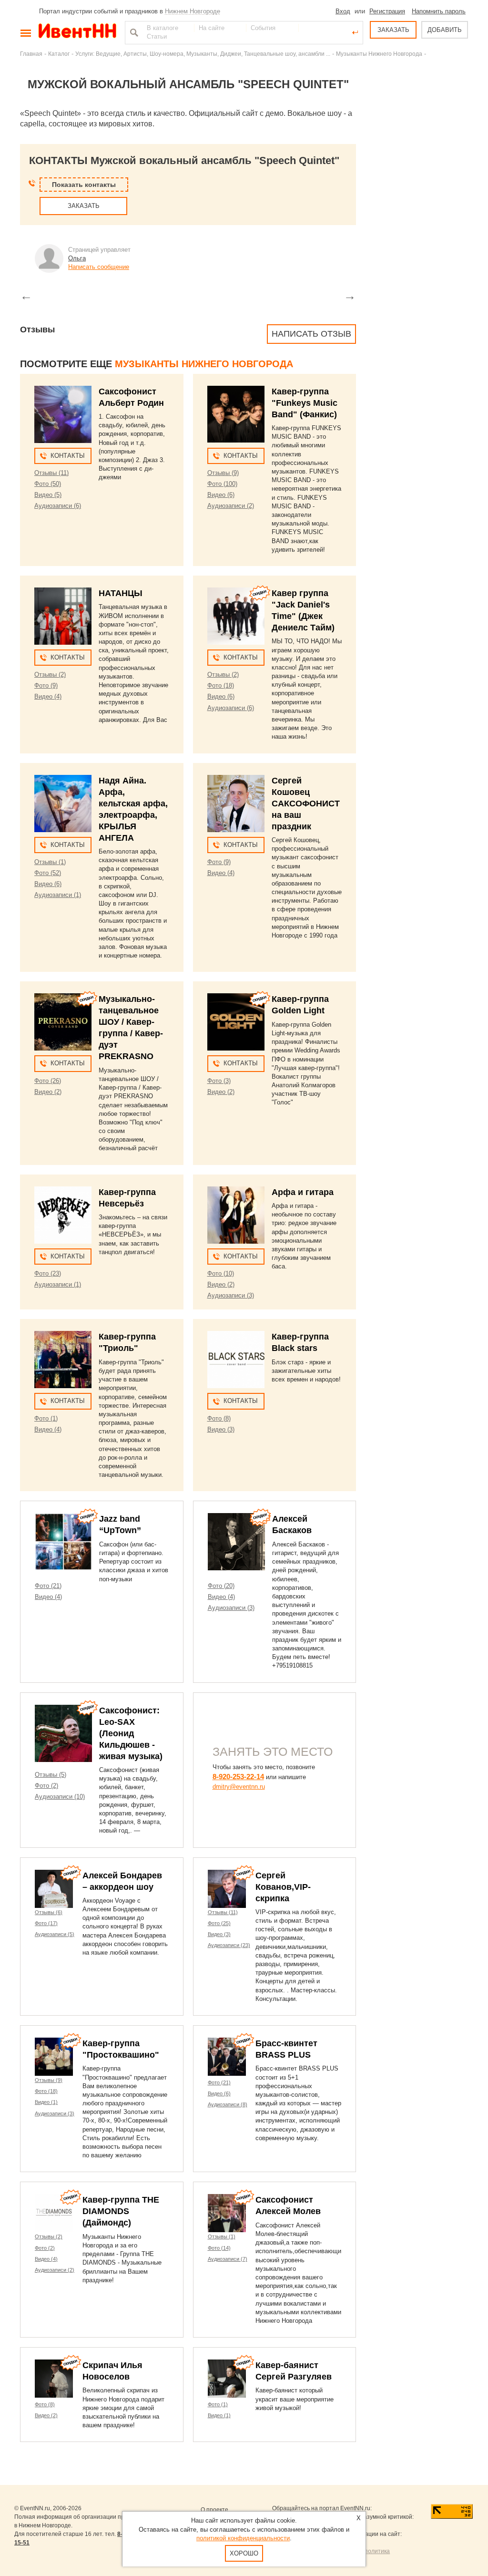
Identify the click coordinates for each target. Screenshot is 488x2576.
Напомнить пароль (439, 11)
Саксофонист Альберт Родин (131, 397)
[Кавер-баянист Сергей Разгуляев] (227, 2379)
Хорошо (244, 2553)
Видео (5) (48, 495)
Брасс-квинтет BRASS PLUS (286, 2049)
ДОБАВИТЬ (445, 30)
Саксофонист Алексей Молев (288, 2205)
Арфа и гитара (303, 1192)
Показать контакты (84, 185)
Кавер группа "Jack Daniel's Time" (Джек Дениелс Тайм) (303, 610)
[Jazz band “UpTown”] (63, 1542)
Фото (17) (46, 1923)
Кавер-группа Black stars (300, 1342)
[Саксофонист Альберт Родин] (63, 414)
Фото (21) (48, 1586)
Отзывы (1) (50, 862)
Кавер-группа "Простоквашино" (121, 2049)
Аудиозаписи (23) (229, 1945)
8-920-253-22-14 (238, 1777)
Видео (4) (48, 696)
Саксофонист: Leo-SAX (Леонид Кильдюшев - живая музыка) (131, 1733)
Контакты (68, 456)
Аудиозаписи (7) (228, 2259)
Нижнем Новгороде (193, 11)
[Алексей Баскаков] (236, 1542)
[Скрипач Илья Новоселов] (54, 2379)
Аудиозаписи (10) (60, 1797)
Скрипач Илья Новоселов (112, 2371)
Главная (31, 54)
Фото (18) (221, 685)
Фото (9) (46, 685)
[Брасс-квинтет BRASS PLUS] (227, 2057)
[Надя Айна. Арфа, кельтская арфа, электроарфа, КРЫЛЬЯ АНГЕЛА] (63, 804)
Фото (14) (219, 2248)
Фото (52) (48, 873)
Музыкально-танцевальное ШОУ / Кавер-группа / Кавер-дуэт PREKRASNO (131, 1028)
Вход (343, 11)
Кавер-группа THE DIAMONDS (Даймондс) (121, 2211)
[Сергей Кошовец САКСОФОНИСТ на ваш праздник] (236, 804)
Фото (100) (222, 484)
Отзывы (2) (50, 675)
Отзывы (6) (49, 1912)
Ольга (77, 258)
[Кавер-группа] (236, 414)
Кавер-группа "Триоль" (127, 1342)
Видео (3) (221, 1429)
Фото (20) (221, 1586)
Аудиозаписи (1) (58, 895)
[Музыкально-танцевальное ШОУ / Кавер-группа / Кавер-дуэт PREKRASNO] (63, 1022)
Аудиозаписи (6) (58, 506)
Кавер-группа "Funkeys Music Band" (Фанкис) (305, 403)
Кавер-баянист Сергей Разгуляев (294, 2371)
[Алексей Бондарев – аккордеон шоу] (54, 1889)
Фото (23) (48, 1273)
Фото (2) (46, 1786)
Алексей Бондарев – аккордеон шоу (122, 1881)
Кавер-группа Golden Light (300, 1005)
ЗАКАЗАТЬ (393, 30)
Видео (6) (221, 495)
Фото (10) (221, 1273)
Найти (133, 32)
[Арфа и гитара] (236, 1215)
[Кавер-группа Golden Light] (236, 1022)
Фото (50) (48, 484)
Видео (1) (46, 2102)
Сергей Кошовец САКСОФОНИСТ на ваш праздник (306, 804)
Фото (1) (46, 1418)
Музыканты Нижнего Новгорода (379, 54)
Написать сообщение (99, 267)
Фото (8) (219, 1418)
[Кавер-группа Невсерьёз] (63, 1215)
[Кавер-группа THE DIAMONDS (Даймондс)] (54, 2213)
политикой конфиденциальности (243, 2538)
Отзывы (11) (51, 473)
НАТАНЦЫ (121, 593)
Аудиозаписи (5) (55, 1934)
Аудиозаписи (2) (231, 506)
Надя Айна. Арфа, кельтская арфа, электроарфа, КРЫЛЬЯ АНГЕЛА (133, 809)
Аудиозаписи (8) (228, 2104)
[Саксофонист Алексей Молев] (227, 2213)
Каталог (59, 54)
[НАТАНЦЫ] (63, 616)
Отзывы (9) (223, 473)
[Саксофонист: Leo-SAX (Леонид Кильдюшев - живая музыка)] (63, 1733)
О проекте (214, 2510)
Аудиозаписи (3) (231, 1295)
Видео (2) (48, 1092)
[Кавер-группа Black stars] (236, 1360)
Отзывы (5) (51, 1775)
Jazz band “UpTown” (120, 1525)
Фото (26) (48, 1081)
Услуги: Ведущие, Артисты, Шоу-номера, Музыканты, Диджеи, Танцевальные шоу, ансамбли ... (203, 54)
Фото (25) (219, 1923)
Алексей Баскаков (292, 1525)
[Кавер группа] (236, 616)
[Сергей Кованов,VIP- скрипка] (227, 1889)
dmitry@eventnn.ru (239, 1787)
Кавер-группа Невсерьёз (127, 1198)
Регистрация (387, 11)
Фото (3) (219, 1081)
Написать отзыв (311, 334)
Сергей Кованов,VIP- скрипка (283, 1887)
